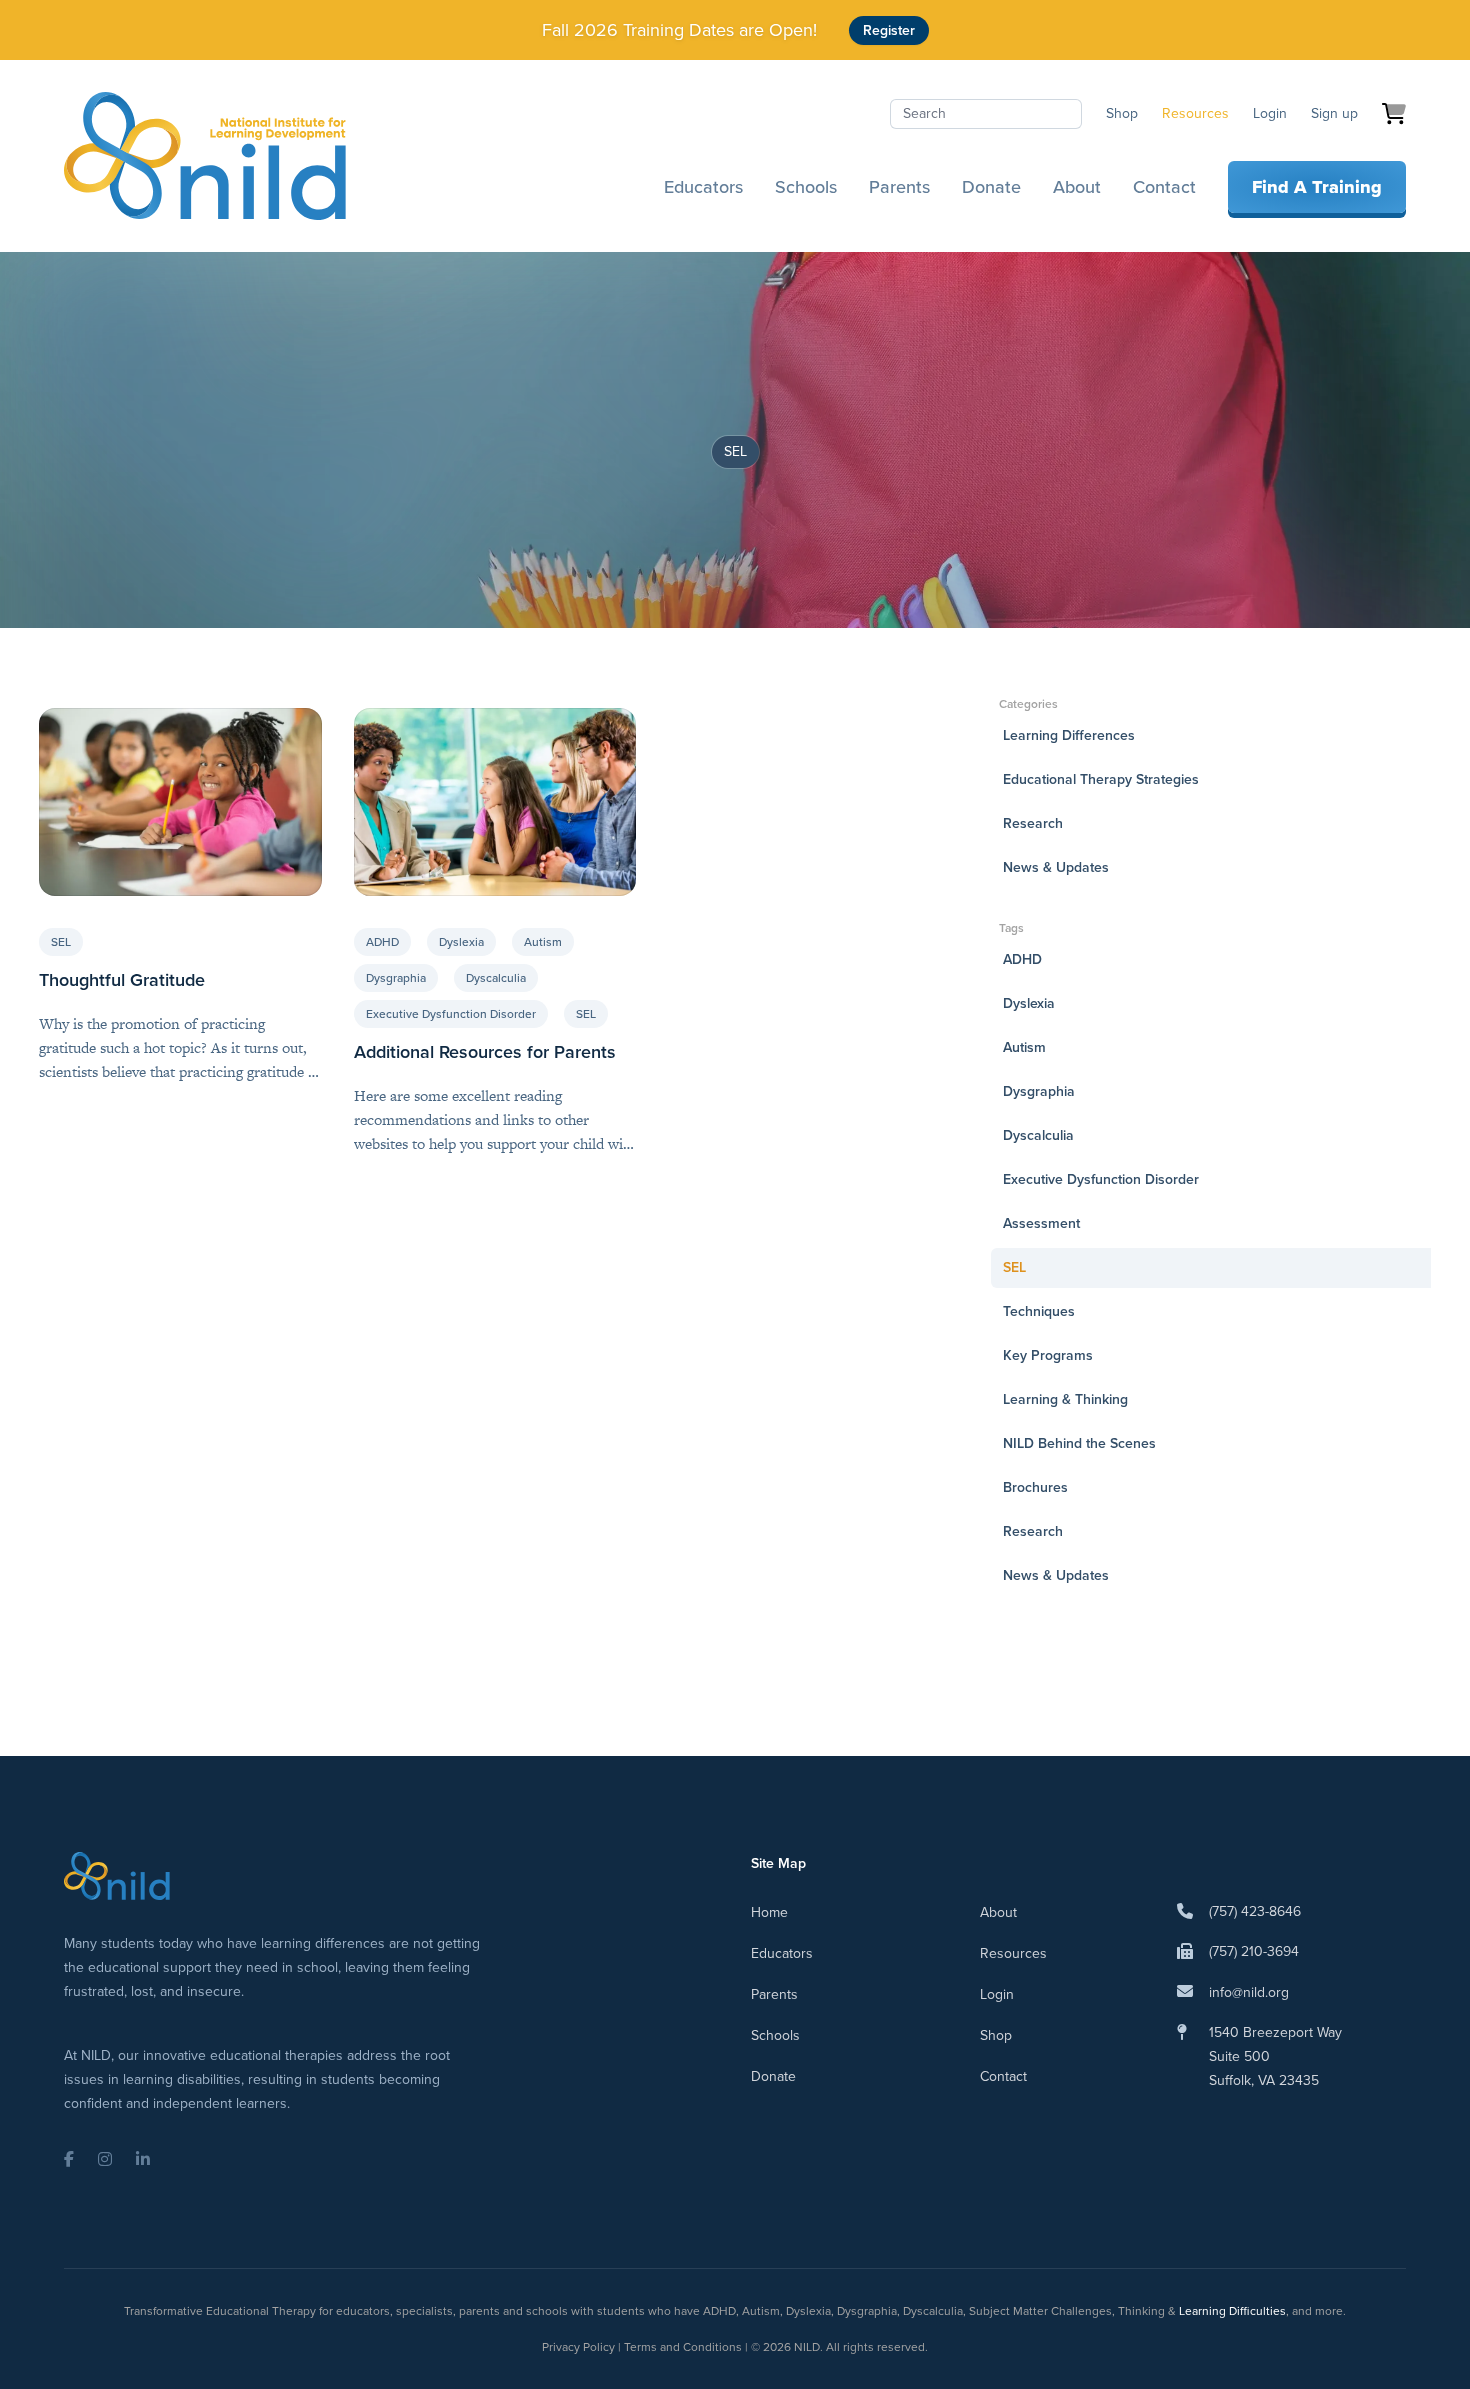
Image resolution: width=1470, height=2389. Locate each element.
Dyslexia (461, 942)
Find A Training (1317, 187)
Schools (806, 187)
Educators (703, 187)
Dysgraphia (396, 978)
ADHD (382, 942)
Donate (991, 187)
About (1077, 187)
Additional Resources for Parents (485, 1052)
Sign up (1334, 113)
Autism (543, 942)
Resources (1195, 113)
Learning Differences (1069, 735)
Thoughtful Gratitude (122, 980)
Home (769, 1912)
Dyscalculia (496, 978)
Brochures (1035, 1487)
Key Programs (1048, 1355)
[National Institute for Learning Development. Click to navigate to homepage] (205, 156)
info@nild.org (1249, 1992)
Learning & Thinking (1065, 1399)
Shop (1122, 113)
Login (1270, 113)
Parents (899, 187)
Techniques (1039, 1311)
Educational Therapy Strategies (1101, 779)
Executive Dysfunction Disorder (451, 1014)
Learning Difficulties (1232, 2311)
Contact (1164, 187)
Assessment (1041, 1223)
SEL (61, 942)
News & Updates (1056, 867)
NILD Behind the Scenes (1079, 1443)
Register (889, 30)
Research (1033, 823)
